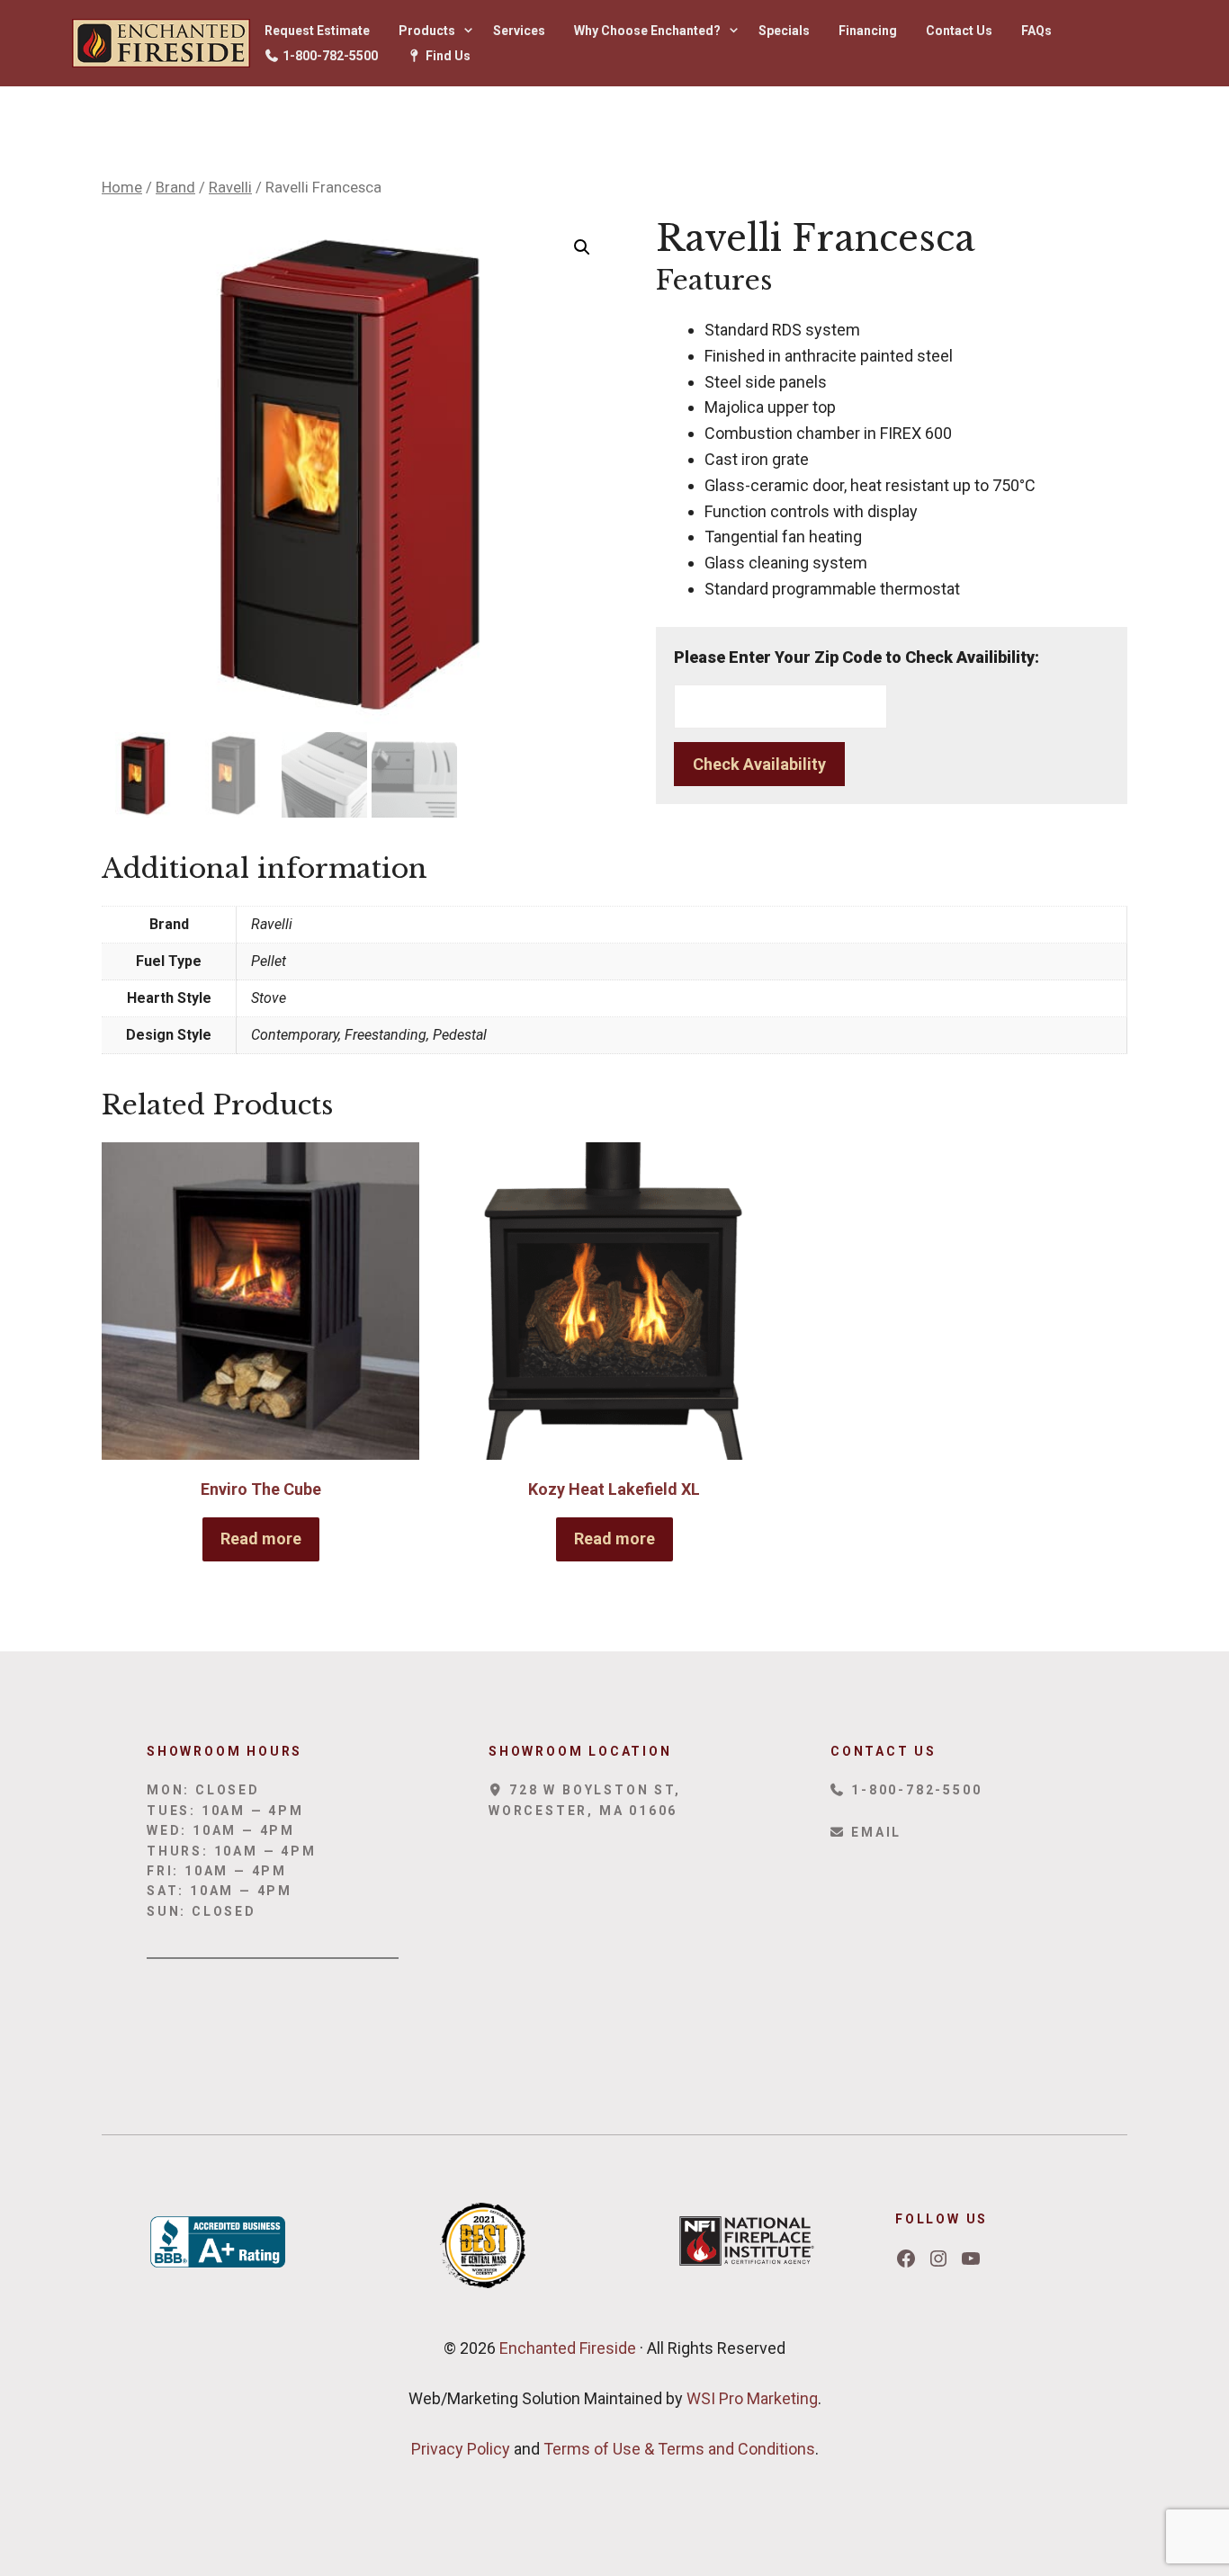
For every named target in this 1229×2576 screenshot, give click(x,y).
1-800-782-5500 (329, 56)
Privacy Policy (461, 2449)
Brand (175, 188)
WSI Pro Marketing (752, 2398)
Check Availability (759, 764)
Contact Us (959, 31)
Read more (261, 1538)
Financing (868, 31)
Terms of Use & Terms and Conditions (679, 2449)
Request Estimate (317, 31)
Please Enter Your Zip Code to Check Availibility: (857, 657)
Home (122, 188)
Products (427, 31)
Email (874, 1832)
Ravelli (230, 188)
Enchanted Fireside (566, 2348)
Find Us (447, 56)
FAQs (1036, 31)
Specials (784, 31)
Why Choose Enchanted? (647, 31)
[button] (582, 247)
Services (519, 31)
